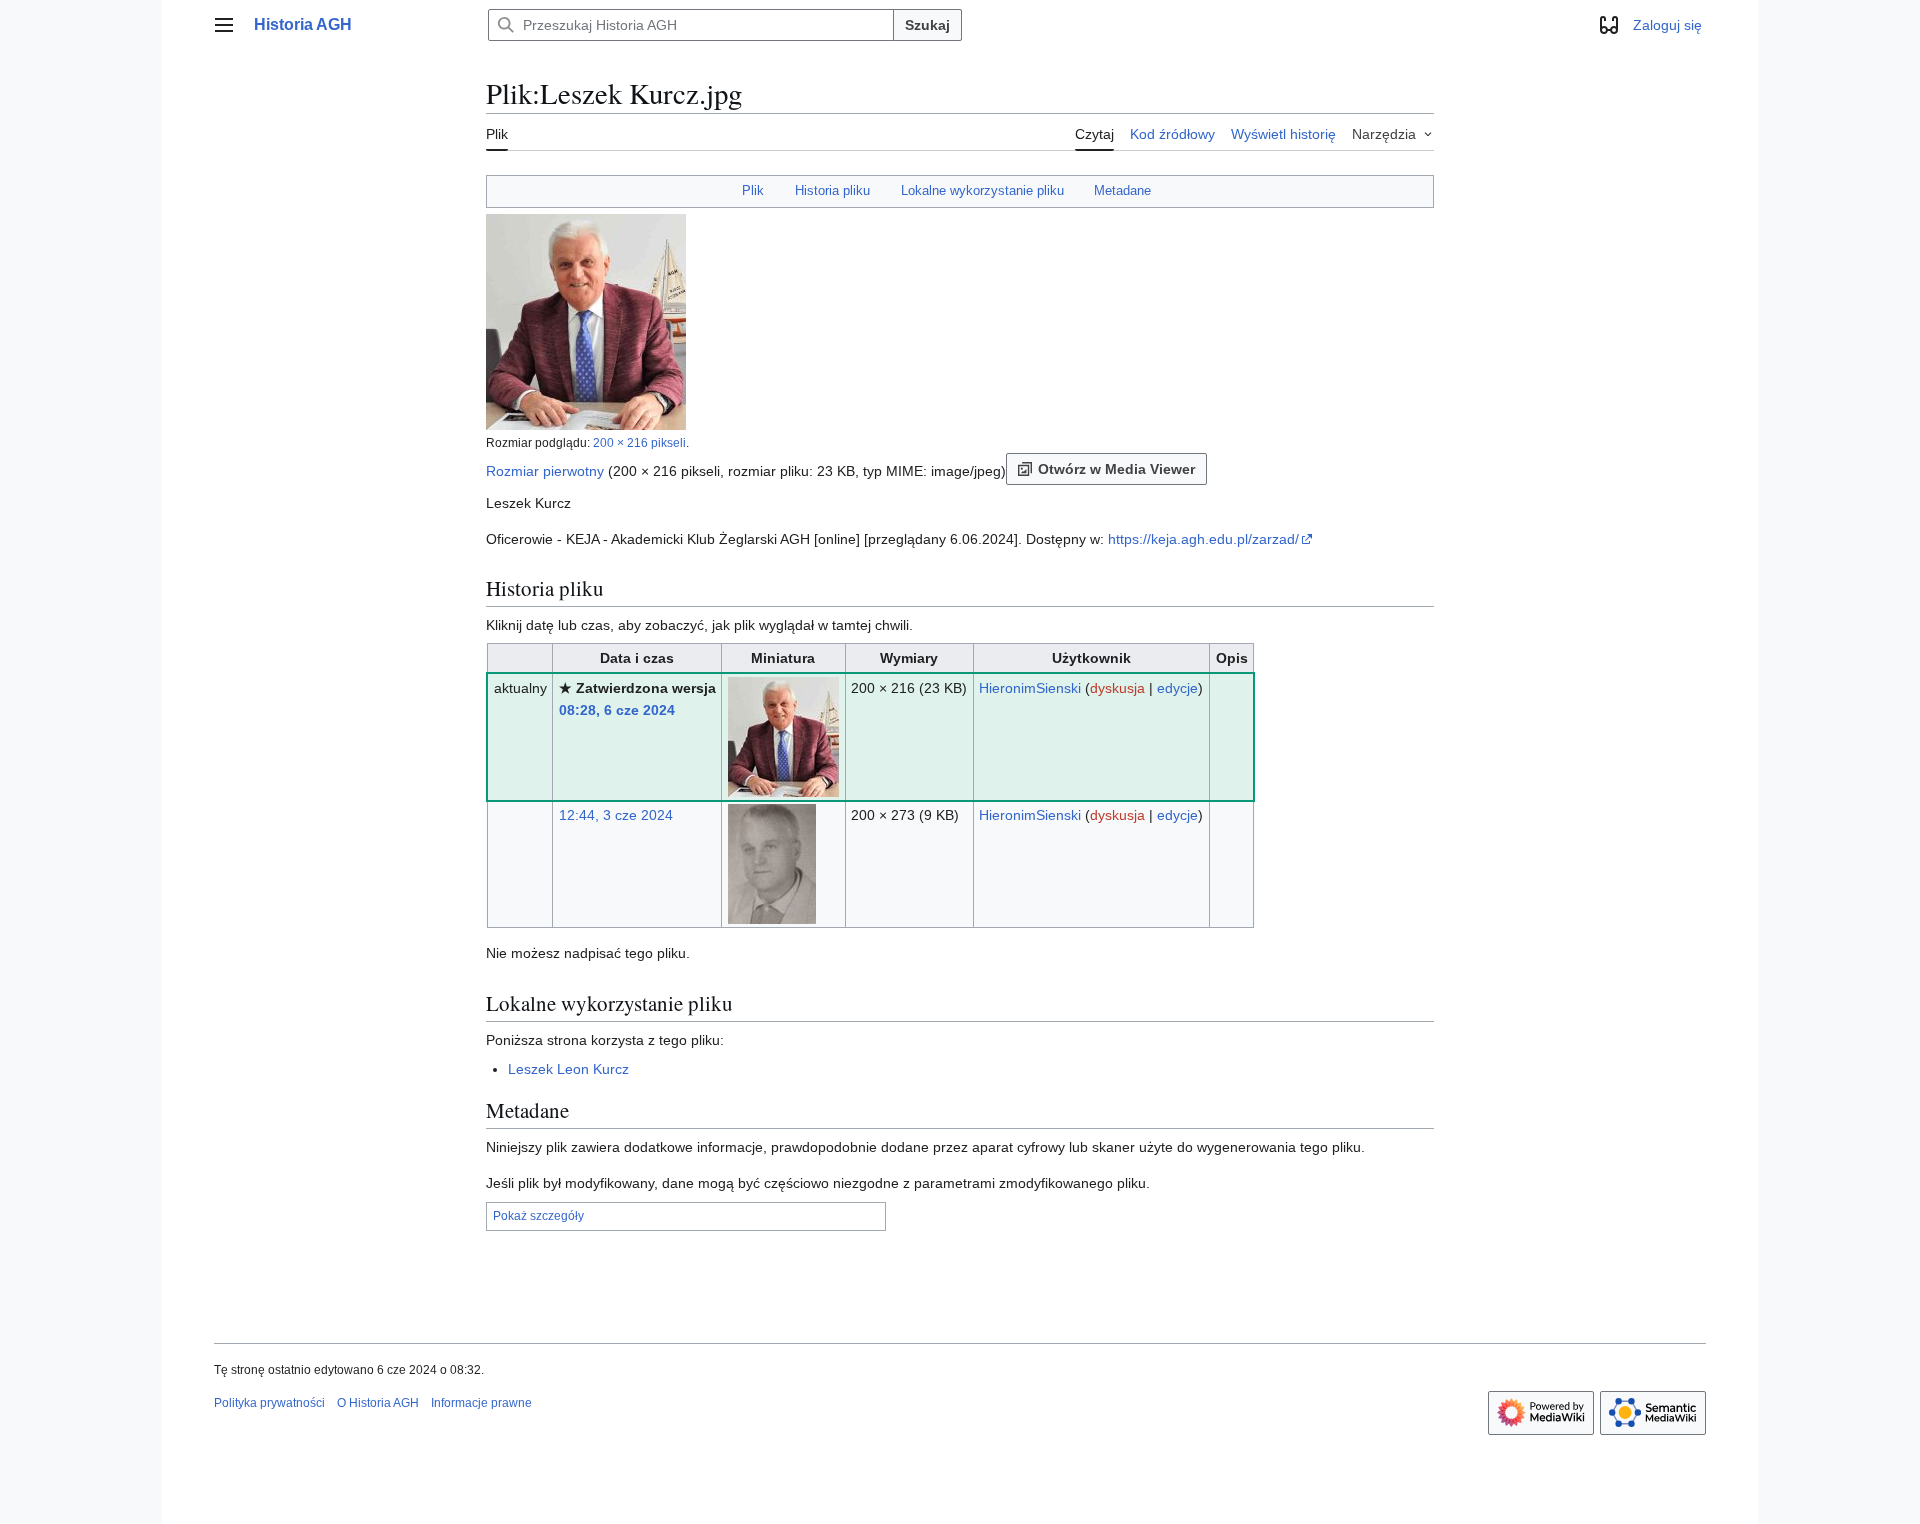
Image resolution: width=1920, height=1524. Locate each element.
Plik (753, 190)
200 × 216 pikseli (639, 442)
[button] (224, 25)
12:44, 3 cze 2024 (616, 815)
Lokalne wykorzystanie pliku (982, 190)
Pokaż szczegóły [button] (538, 1216)
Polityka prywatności (269, 1403)
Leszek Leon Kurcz (568, 1069)
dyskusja (1117, 688)
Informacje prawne (481, 1403)
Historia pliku (832, 190)
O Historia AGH (378, 1403)
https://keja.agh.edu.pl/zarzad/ (1203, 539)
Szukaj (927, 25)
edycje (1177, 688)
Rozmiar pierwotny (545, 471)
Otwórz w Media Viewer (1116, 469)
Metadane (1122, 190)
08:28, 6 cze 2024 (617, 710)
